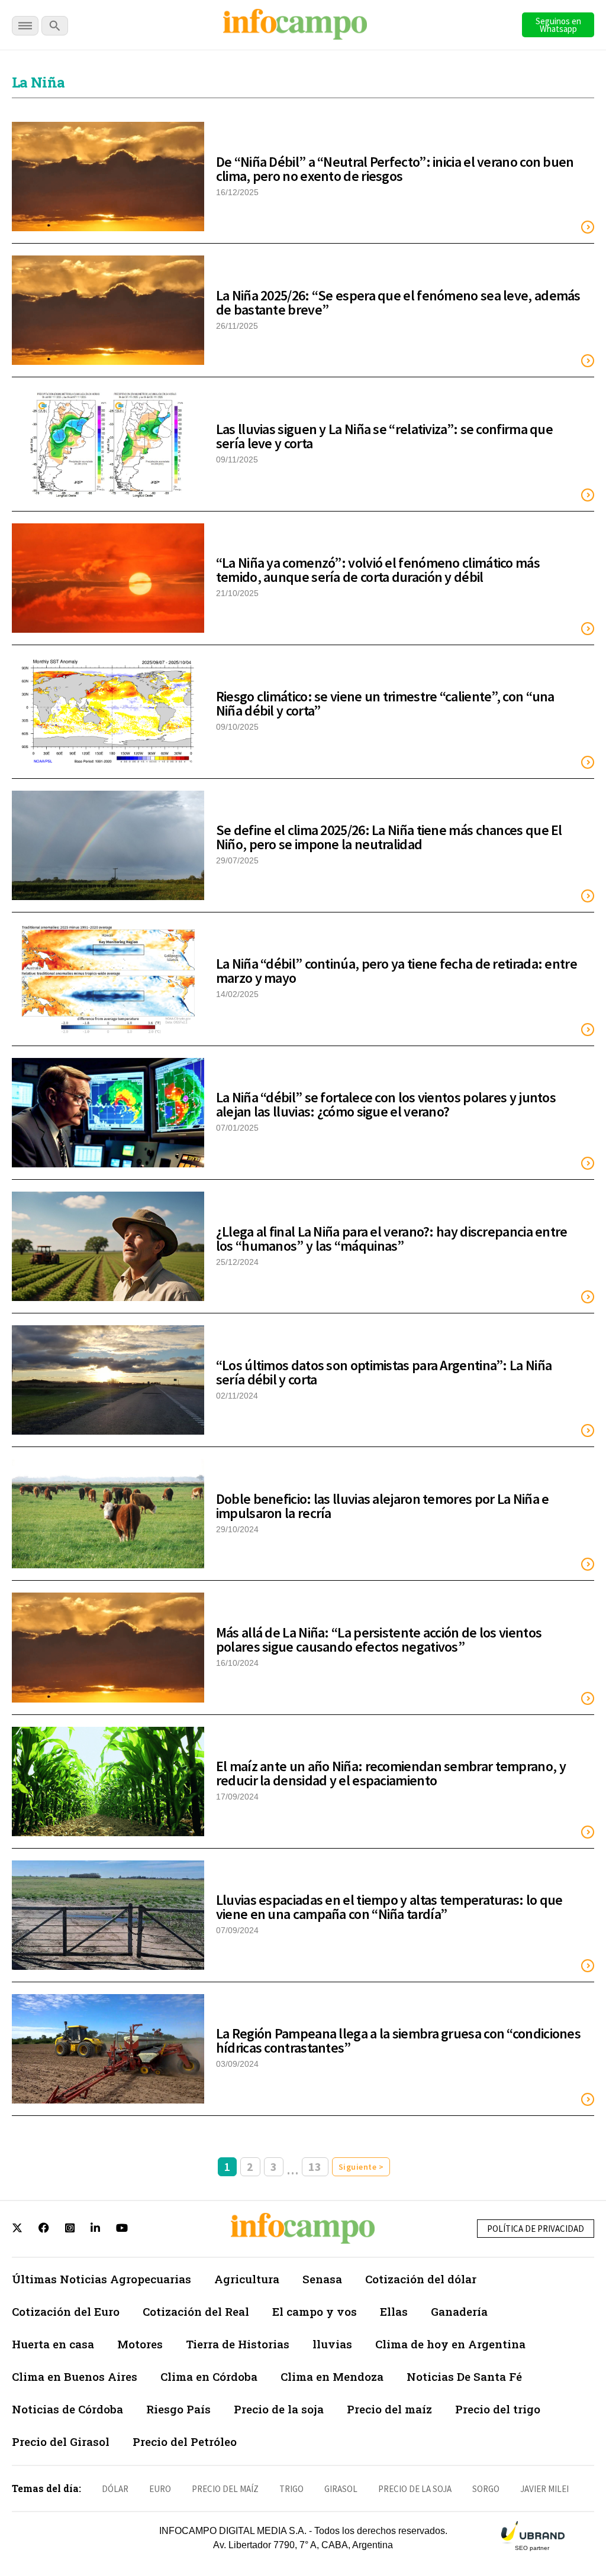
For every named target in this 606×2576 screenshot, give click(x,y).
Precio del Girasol (61, 2441)
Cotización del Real (196, 2311)
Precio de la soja (279, 2409)
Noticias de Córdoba (67, 2409)
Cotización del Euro (66, 2311)
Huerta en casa (53, 2344)
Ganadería (459, 2311)
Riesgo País (178, 2409)
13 (315, 2166)
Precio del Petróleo (185, 2441)
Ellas (394, 2311)
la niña (38, 82)
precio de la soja (415, 2489)
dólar (115, 2489)
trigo (291, 2489)
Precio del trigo (498, 2409)
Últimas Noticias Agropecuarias (101, 2279)
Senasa (322, 2279)
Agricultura (247, 2279)
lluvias (332, 2344)
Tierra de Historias (238, 2344)
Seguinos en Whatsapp (558, 25)
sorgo (486, 2489)
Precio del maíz (389, 2409)
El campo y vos (315, 2311)
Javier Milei (544, 2489)
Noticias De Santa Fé (464, 2376)
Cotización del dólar (421, 2279)
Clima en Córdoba (209, 2376)
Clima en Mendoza (332, 2376)
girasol (341, 2489)
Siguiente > (361, 2167)
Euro (160, 2489)
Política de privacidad (536, 2229)
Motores (140, 2344)
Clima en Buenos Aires (75, 2376)
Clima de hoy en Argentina (450, 2344)
